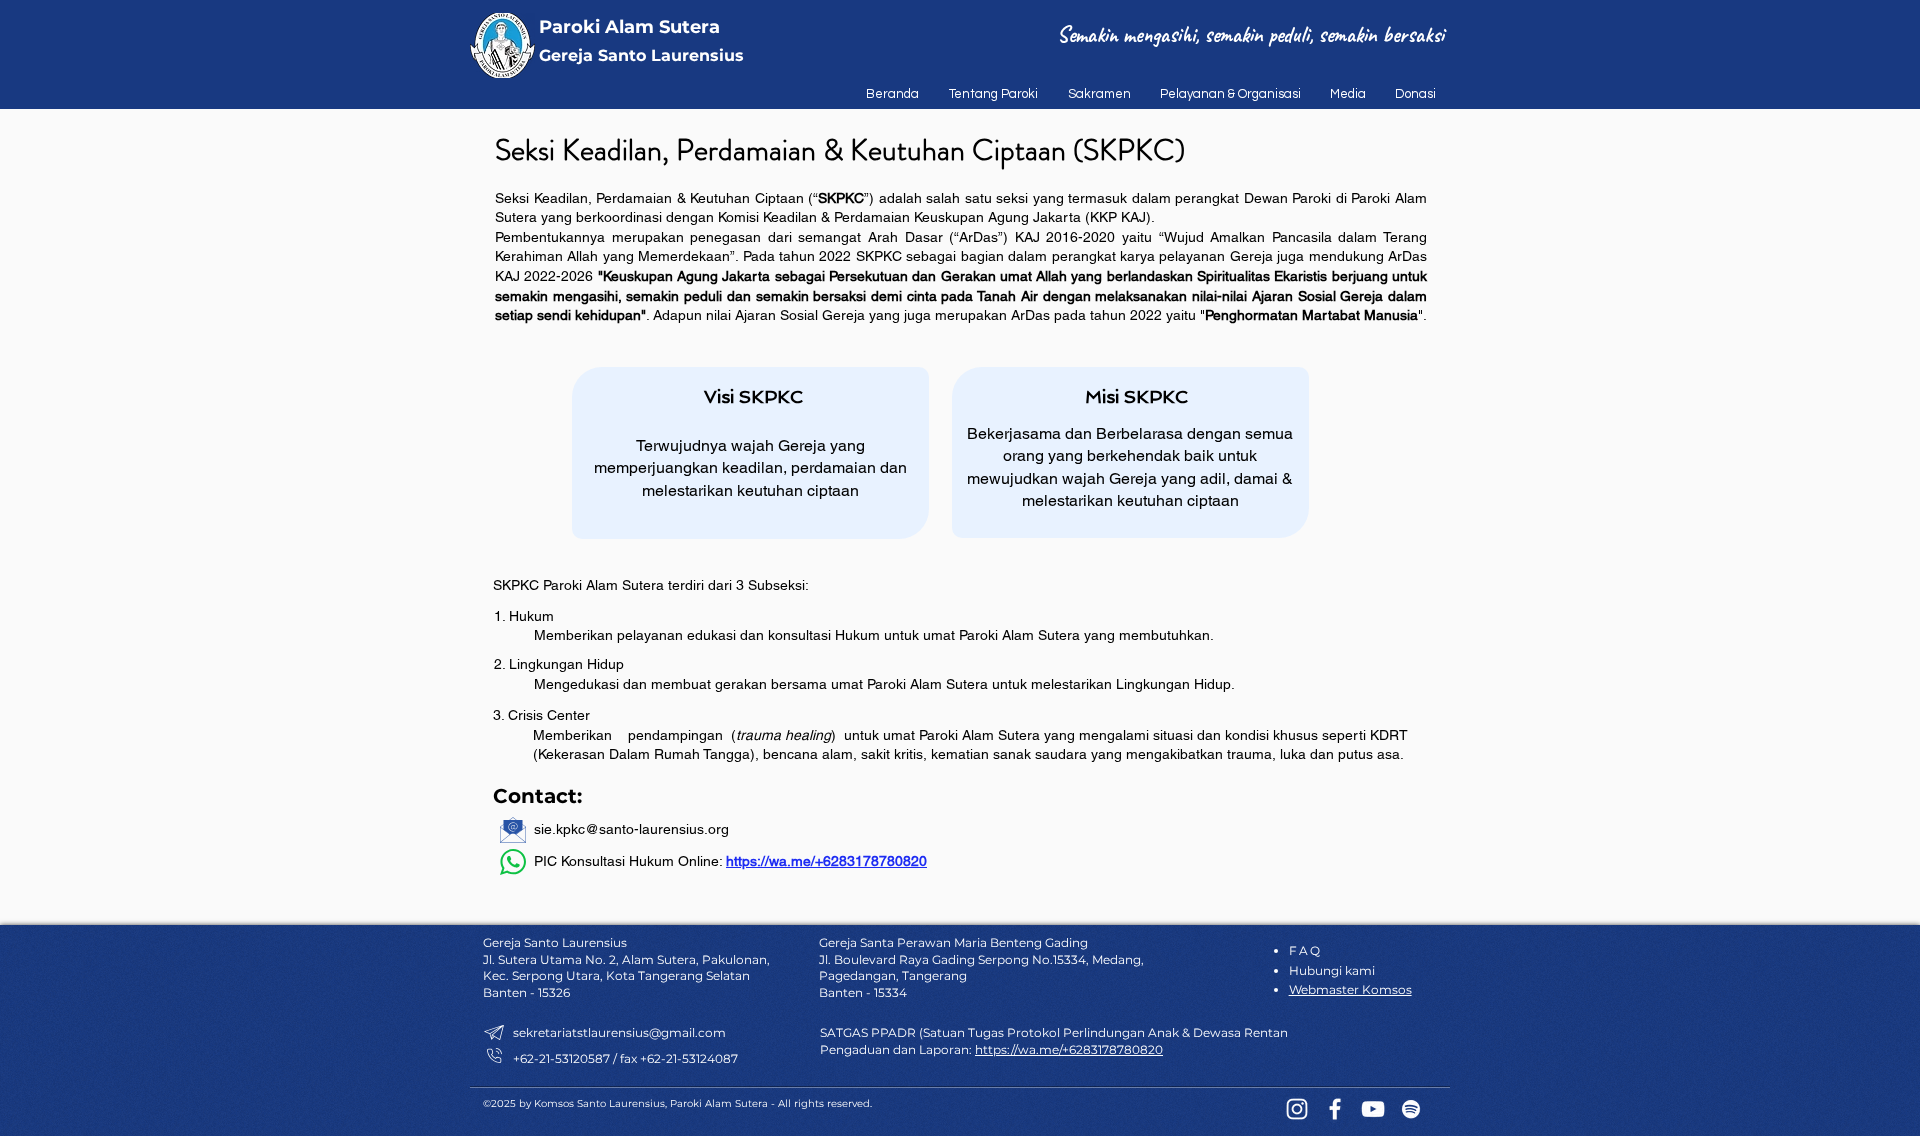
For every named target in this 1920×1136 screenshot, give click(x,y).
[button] (988, 94)
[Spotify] (1411, 1109)
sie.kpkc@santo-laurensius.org (631, 829)
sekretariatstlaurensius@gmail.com (619, 1032)
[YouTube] (1373, 1109)
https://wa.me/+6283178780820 (826, 861)
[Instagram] (1297, 1109)
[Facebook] (1335, 1109)
